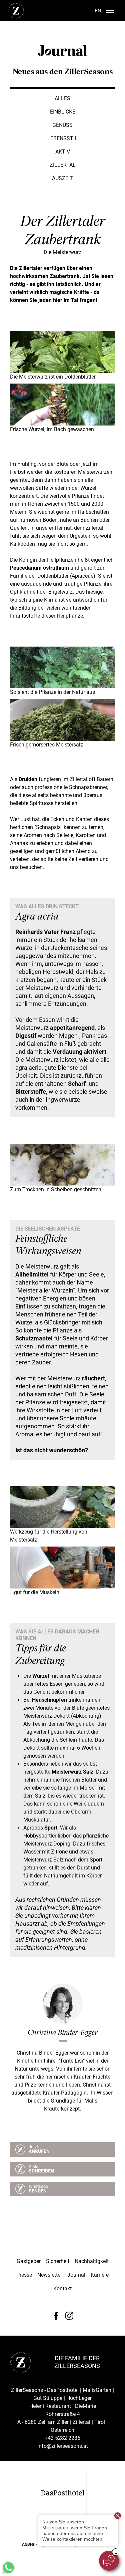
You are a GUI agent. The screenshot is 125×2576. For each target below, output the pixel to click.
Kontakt (62, 2289)
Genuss (62, 125)
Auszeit (62, 178)
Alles (62, 98)
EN (98, 11)
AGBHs (28, 2544)
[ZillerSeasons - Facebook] (56, 2316)
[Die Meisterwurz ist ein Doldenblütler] (62, 371)
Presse (24, 2275)
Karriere (100, 2275)
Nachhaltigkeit (92, 2261)
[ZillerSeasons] (16, 17)
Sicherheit (58, 2261)
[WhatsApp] (8, 2573)
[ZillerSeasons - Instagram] (69, 2316)
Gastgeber (29, 2261)
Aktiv (63, 152)
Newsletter (50, 2275)
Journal (76, 2275)
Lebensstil (62, 138)
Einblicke (63, 112)
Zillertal (63, 165)
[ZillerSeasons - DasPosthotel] (63, 2493)
